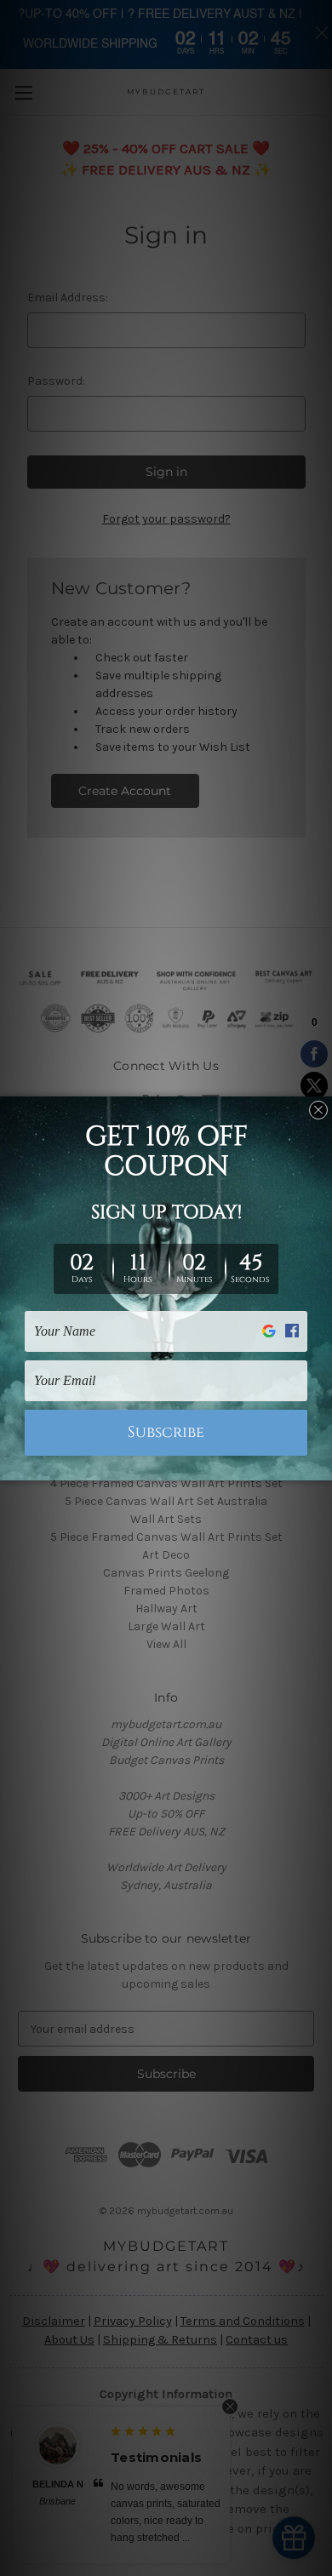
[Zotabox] (321, 1465)
